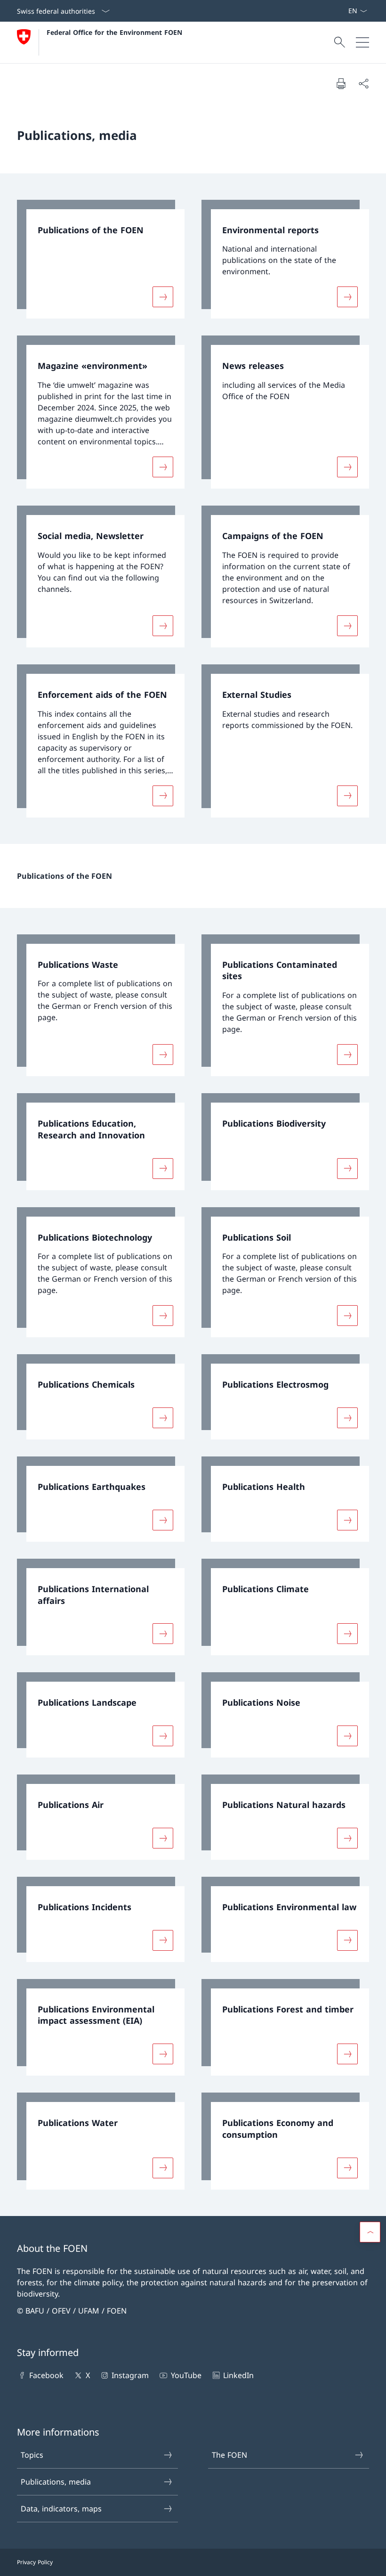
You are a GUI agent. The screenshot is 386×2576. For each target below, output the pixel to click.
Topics (32, 2455)
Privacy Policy (35, 2562)
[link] (101, 259)
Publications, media (56, 2482)
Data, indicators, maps (61, 2509)
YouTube (186, 2375)
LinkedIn (238, 2375)
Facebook (46, 2375)
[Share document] (363, 83)
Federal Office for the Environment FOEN (114, 32)
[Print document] (341, 83)
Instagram (130, 2375)
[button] (370, 2232)
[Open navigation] (362, 42)
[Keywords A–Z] (344, 11)
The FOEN (229, 2455)
